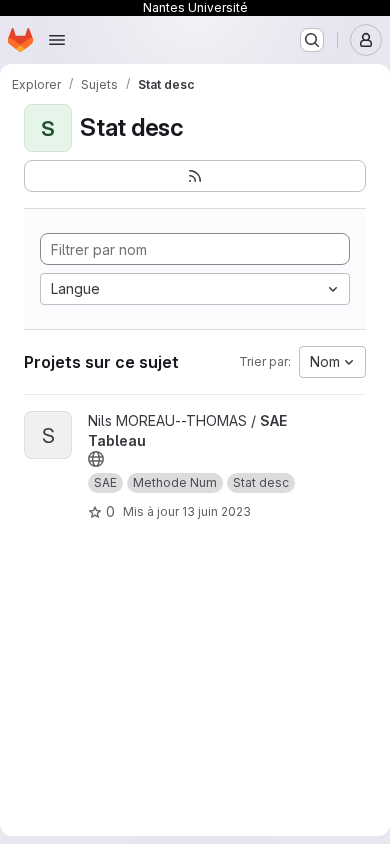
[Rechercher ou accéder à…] (312, 40)
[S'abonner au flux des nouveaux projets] (195, 176)
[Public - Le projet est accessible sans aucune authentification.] (96, 459)
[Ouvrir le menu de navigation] (57, 40)
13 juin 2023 (216, 511)
